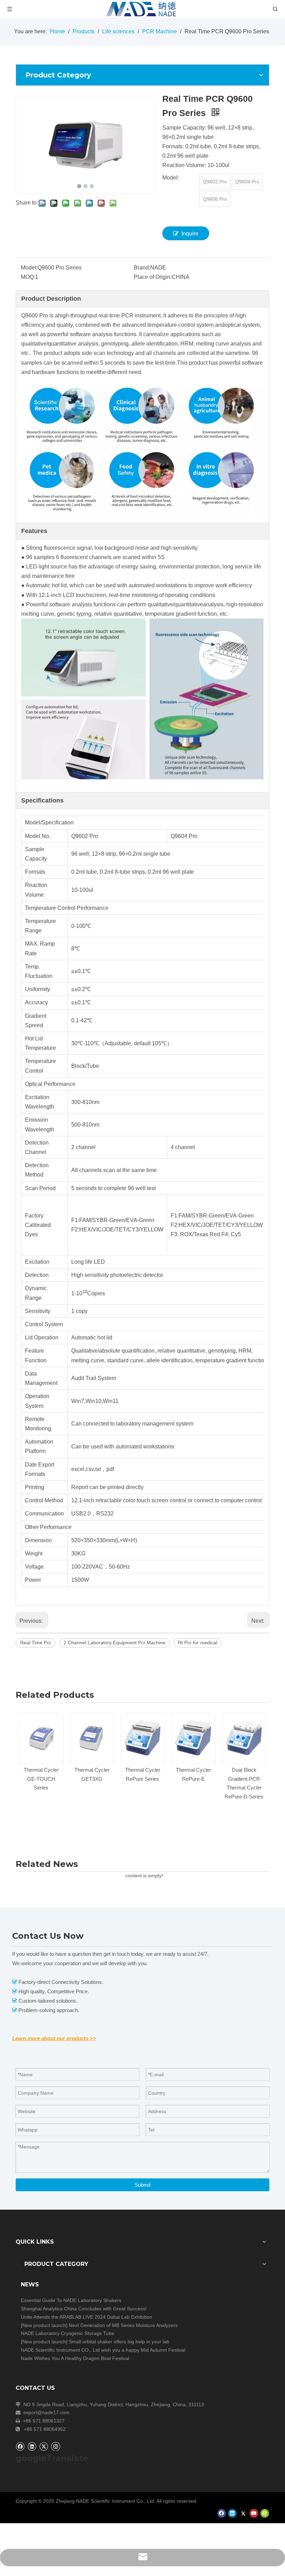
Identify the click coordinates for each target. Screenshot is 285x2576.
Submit (142, 2185)
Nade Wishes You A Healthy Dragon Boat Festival (75, 2358)
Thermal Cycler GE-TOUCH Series (41, 1779)
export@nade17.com (46, 2412)
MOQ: (28, 277)
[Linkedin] (32, 2446)
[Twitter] (44, 2446)
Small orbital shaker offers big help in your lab (119, 2342)
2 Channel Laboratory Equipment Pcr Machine (115, 1643)
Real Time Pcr (36, 1643)
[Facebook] (20, 2446)
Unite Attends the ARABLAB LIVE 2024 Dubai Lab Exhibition (87, 2317)
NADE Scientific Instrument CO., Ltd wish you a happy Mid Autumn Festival (103, 2350)
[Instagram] (56, 2446)
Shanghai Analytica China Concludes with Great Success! (84, 2309)
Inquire (190, 234)
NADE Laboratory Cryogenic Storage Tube (68, 2333)
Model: (29, 268)
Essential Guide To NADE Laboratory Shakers (71, 2300)
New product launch (44, 2325)
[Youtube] (254, 2513)
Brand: (142, 268)
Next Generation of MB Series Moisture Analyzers (123, 2325)
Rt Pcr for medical (198, 1643)
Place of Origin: (153, 277)
